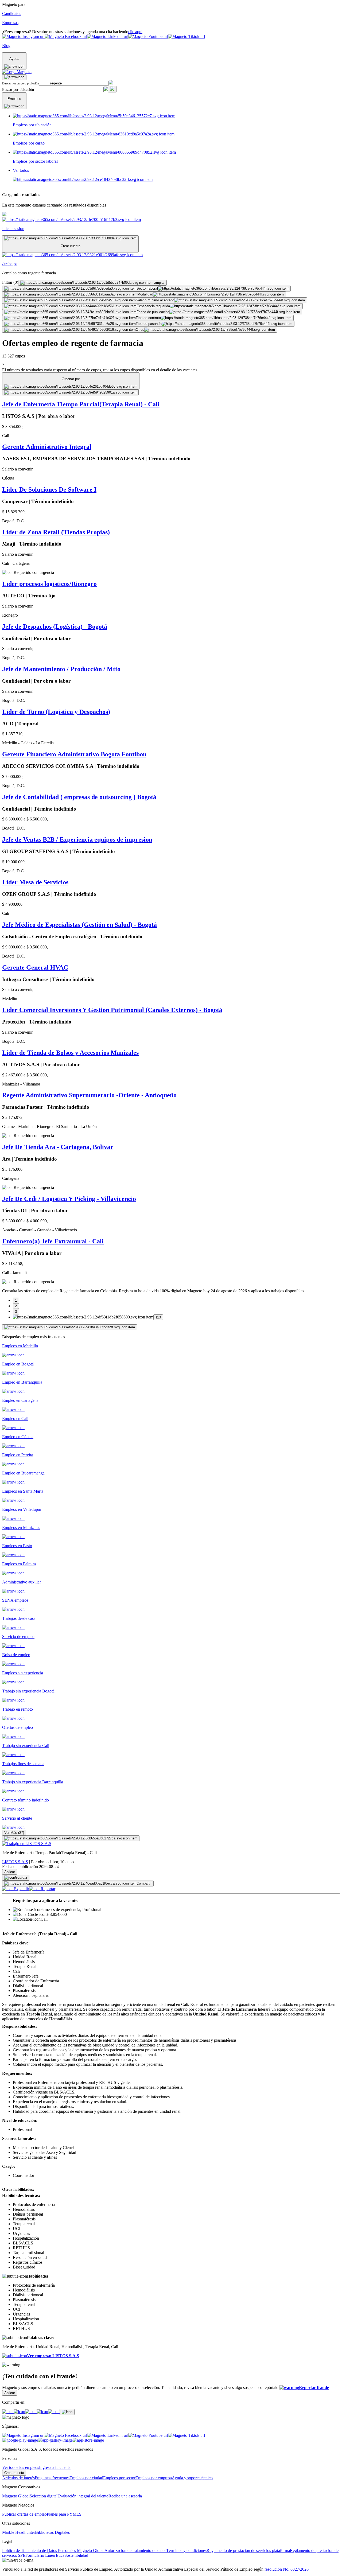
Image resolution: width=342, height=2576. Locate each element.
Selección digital (44, 2496)
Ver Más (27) (14, 1833)
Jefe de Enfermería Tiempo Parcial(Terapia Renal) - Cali (81, 404)
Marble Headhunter (19, 2532)
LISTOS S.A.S (15, 1862)
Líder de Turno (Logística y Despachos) (56, 712)
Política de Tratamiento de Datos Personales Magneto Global (53, 2550)
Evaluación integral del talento (83, 2496)
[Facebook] (8, 2412)
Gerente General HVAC (35, 967)
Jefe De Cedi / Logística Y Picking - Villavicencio (69, 1199)
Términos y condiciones (186, 2550)
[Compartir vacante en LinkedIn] (31, 2412)
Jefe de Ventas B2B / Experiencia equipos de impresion (77, 839)
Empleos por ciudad (86, 2478)
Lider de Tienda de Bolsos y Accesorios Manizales (70, 1053)
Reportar (48, 1889)
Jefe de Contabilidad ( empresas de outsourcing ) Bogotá (79, 797)
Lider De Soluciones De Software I (49, 489)
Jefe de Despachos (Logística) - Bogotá (55, 627)
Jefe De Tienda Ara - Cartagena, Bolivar (58, 1147)
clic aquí (135, 32)
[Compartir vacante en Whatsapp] (19, 2412)
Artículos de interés (18, 2478)
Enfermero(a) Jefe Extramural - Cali (53, 1241)
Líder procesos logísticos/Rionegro (49, 584)
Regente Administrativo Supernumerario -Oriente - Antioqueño (89, 1095)
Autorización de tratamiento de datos (135, 2550)
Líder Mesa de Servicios (35, 882)
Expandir (21, 1889)
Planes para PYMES (64, 2514)
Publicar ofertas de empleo (24, 2514)
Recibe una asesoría (125, 2496)
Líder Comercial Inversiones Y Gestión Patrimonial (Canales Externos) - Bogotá (112, 1010)
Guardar (21, 1877)
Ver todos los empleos (21, 2467)
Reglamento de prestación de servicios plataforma (248, 2550)
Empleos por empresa (154, 2478)
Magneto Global (16, 2496)
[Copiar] (67, 2412)
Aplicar (10, 1872)
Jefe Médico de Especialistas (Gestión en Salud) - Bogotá (79, 925)
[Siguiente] (70, 1327)
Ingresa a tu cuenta (55, 2467)
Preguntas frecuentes (52, 2478)
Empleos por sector (119, 2478)
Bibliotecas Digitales (52, 2532)
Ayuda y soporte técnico (192, 2478)
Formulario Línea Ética (45, 2555)
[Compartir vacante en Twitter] (42, 2412)
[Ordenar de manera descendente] (70, 392)
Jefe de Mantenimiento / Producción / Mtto (61, 669)
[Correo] (54, 2412)
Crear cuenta (14, 2473)
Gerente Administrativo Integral (47, 447)
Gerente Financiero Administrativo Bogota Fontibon (74, 754)
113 (158, 1317)
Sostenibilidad (76, 2555)
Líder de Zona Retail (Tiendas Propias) (56, 532)
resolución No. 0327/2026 (287, 2569)
